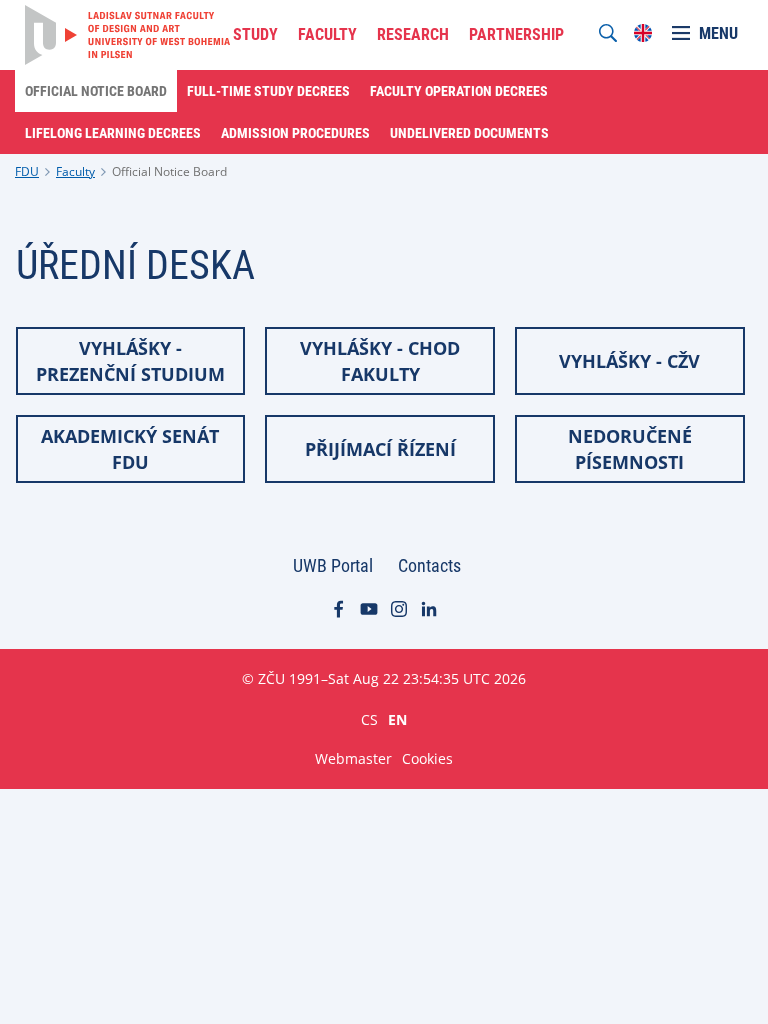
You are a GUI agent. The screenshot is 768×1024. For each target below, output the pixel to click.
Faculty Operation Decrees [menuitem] (459, 91)
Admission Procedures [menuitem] (295, 133)
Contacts (429, 565)
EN (397, 719)
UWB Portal (333, 565)
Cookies (427, 758)
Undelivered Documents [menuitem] (469, 133)
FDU (27, 171)
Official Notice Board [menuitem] (96, 91)
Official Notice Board (169, 171)
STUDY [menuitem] (255, 34)
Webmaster (353, 758)
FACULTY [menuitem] (327, 34)
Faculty (75, 171)
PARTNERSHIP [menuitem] (516, 34)
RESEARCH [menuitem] (413, 34)
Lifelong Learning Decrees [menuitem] (113, 133)
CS (369, 719)
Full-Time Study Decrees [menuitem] (268, 91)
